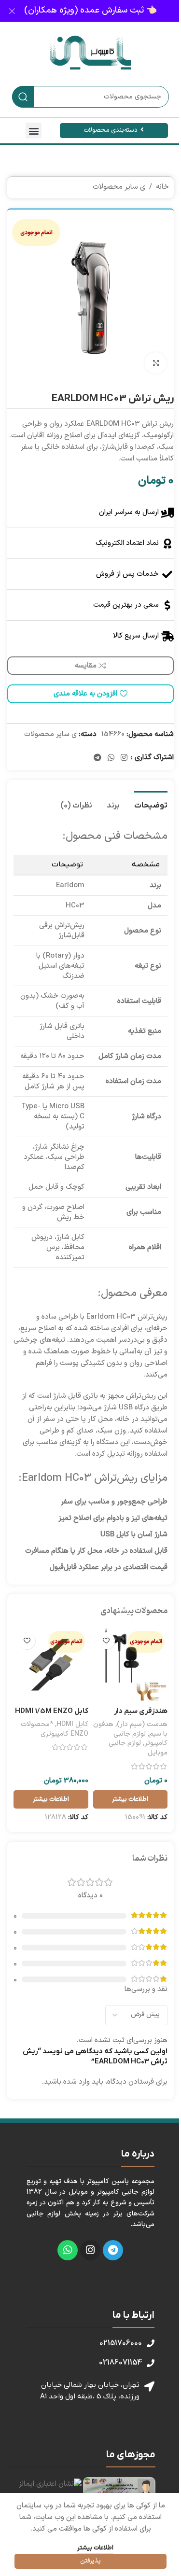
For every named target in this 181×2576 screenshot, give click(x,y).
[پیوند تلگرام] (97, 758)
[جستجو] (23, 97)
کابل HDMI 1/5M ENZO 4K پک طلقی (52, 1716)
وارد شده (77, 2082)
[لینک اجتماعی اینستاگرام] (124, 758)
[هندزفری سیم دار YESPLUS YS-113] (131, 1665)
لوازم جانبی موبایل (138, 1748)
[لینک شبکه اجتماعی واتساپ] (111, 758)
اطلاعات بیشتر (95, 2548)
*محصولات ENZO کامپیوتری (55, 1729)
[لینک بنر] (90, 11)
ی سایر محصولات (119, 187)
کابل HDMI (72, 1724)
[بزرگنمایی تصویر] (156, 363)
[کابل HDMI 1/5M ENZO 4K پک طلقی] (51, 1665)
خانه (162, 187)
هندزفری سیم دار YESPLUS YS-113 (139, 1716)
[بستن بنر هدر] (12, 11)
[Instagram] (90, 2250)
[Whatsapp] (68, 2250)
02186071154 (120, 2363)
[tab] (151, 805)
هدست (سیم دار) (142, 1724)
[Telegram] (113, 2250)
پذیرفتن (90, 2561)
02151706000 (121, 2343)
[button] (34, 131)
